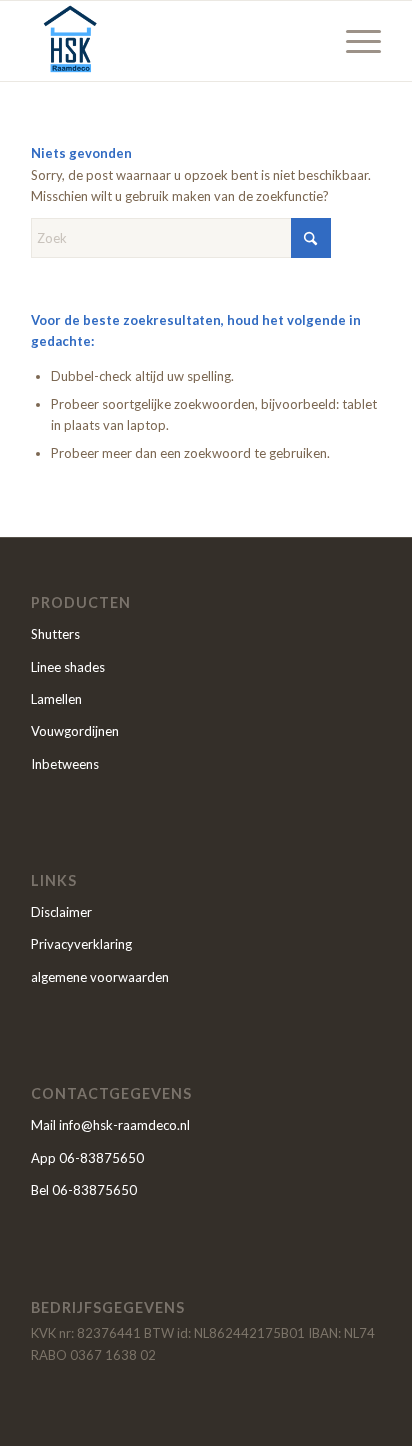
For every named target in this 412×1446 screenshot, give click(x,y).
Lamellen (56, 699)
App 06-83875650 (87, 1158)
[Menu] (353, 41)
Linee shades (68, 667)
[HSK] (171, 41)
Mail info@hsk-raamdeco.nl (110, 1125)
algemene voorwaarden (100, 977)
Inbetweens (65, 764)
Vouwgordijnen (75, 731)
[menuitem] (353, 41)
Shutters (55, 634)
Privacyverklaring (81, 944)
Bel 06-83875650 (84, 1190)
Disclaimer (61, 912)
